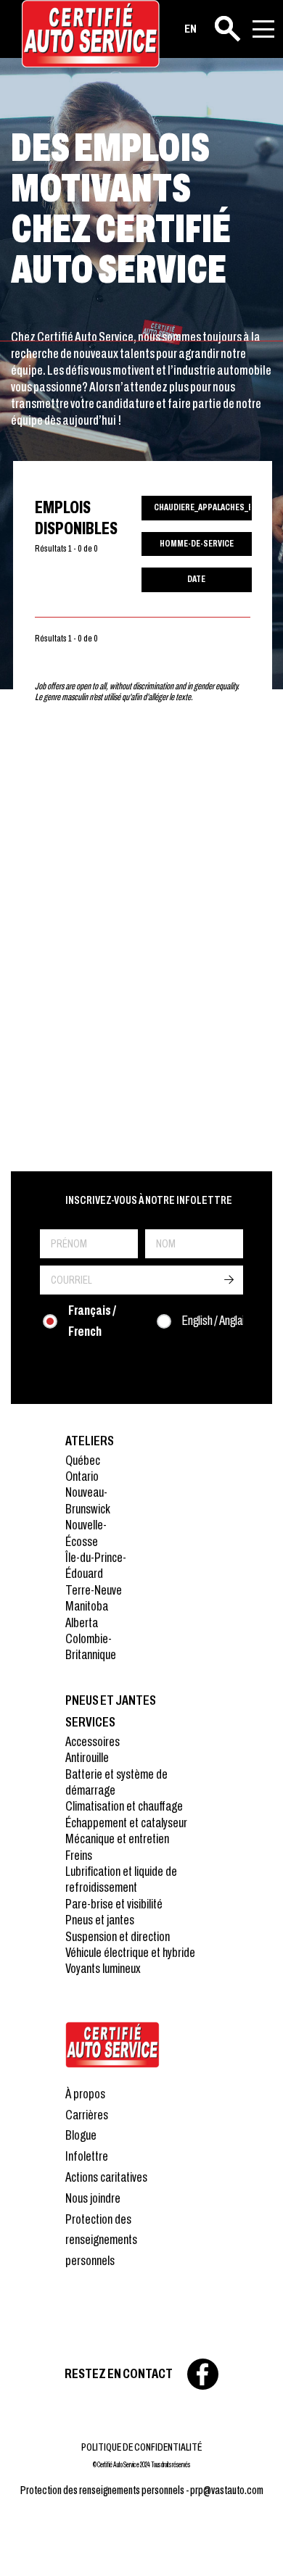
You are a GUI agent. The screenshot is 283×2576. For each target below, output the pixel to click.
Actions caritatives (106, 2177)
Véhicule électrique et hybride (130, 1952)
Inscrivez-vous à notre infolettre (149, 1200)
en (190, 29)
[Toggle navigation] (263, 29)
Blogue (81, 2135)
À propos (85, 2094)
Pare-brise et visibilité (114, 1904)
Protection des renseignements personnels (101, 2240)
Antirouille (87, 1757)
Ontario (82, 1476)
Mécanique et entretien (117, 1838)
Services (90, 1722)
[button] (29, 2547)
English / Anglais (216, 1320)
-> (229, 1280)
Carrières (87, 2115)
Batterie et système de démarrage (116, 1782)
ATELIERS (90, 1441)
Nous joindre (93, 2198)
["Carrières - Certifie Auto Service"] (91, 34)
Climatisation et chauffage (124, 1806)
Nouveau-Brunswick (88, 1500)
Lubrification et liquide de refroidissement (121, 1879)
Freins (79, 1855)
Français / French (92, 1321)
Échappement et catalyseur (126, 1823)
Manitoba (87, 1606)
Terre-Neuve (94, 1590)
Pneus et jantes (100, 1920)
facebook (203, 2374)
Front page (112, 2045)
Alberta (82, 1623)
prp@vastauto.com (227, 2490)
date (196, 579)
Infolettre (87, 2156)
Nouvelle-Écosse (86, 1533)
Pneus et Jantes (111, 1700)
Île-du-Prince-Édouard (96, 1565)
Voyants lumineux (103, 1968)
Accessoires (93, 1741)
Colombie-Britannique (91, 1646)
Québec (83, 1460)
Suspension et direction (118, 1936)
